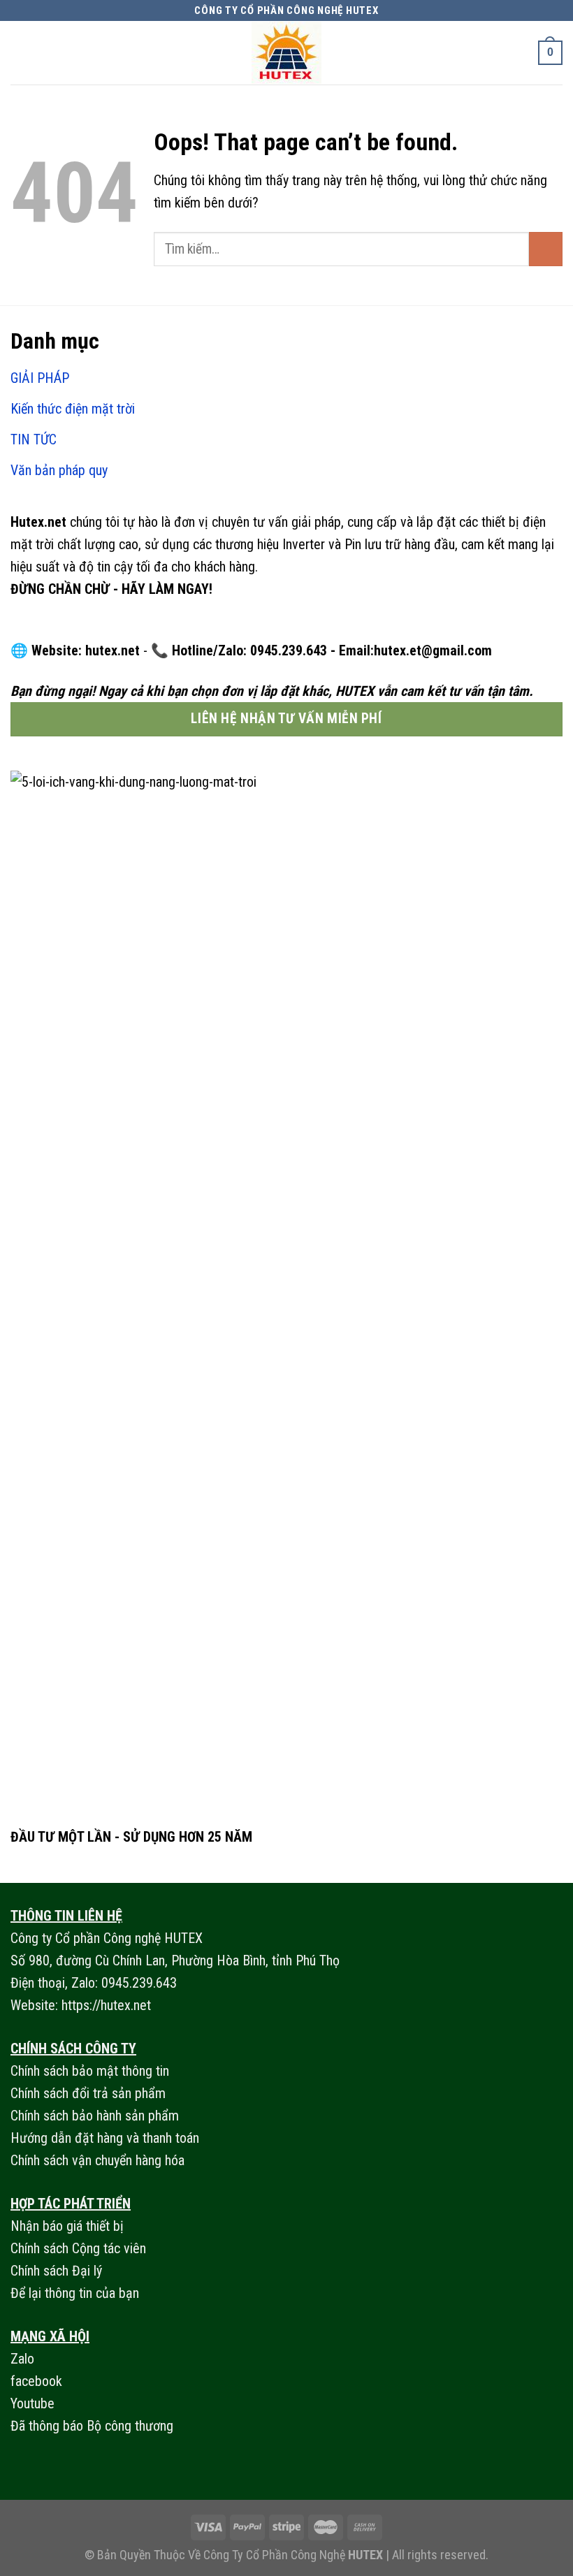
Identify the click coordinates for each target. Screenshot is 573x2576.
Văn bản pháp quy (59, 470)
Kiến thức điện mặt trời (73, 409)
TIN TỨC (34, 439)
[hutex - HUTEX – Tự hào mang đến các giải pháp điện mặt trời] (286, 53)
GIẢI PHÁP (40, 378)
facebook (36, 2381)
